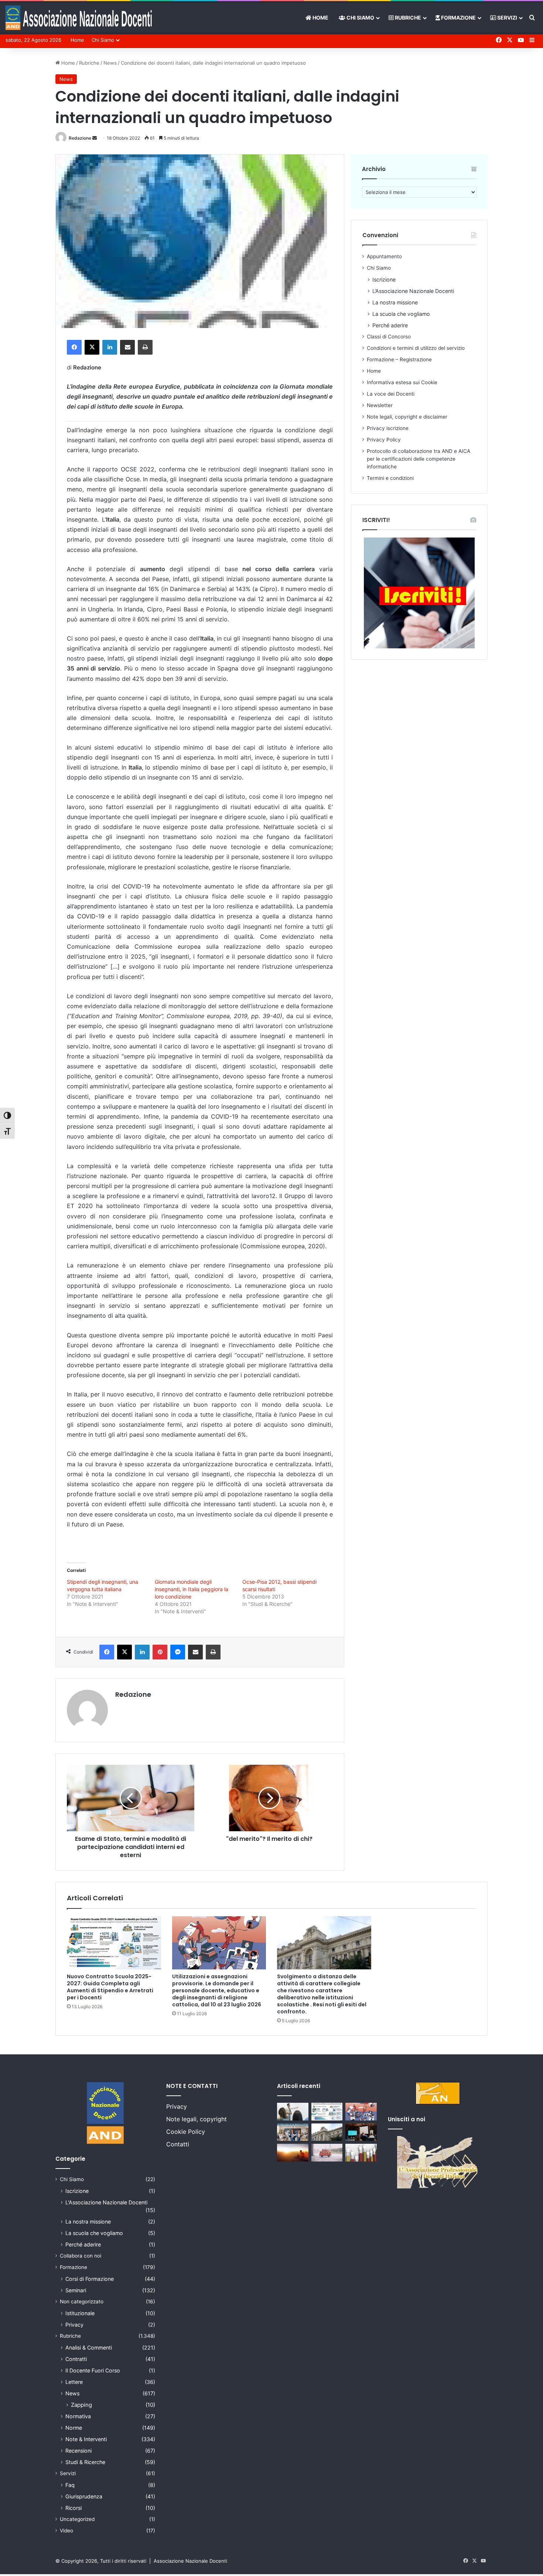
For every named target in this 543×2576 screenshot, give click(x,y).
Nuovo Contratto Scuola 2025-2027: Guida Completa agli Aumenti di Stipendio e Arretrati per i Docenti (110, 1987)
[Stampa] (145, 347)
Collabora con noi (81, 2256)
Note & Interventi (86, 2439)
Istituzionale (80, 2313)
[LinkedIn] (110, 347)
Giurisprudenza (84, 2496)
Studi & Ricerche (85, 2462)
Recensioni (78, 2451)
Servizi (507, 18)
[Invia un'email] (95, 138)
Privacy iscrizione (388, 428)
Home (320, 18)
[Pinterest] (160, 1652)
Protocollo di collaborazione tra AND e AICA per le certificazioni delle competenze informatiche (419, 459)
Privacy (74, 2325)
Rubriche (407, 18)
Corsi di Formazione (90, 2279)
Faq (70, 2485)
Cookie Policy (186, 2132)
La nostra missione (395, 302)
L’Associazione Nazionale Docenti (413, 291)
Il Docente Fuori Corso (93, 2370)
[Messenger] (178, 1652)
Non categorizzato (82, 2302)
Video (66, 2531)
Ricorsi (74, 2508)
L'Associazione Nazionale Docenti (106, 2202)
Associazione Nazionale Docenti (190, 2561)
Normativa (78, 2416)
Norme (74, 2428)
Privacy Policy (384, 440)
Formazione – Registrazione (399, 359)
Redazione (80, 138)
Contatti (178, 2144)
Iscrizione (384, 279)
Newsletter (380, 405)
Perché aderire (390, 325)
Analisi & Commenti (89, 2348)
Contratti (76, 2359)
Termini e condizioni (390, 478)
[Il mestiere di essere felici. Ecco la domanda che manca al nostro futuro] (293, 2153)
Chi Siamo (360, 18)
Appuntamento (384, 256)
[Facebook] (74, 347)
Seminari (76, 2290)
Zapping (81, 2405)
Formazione (458, 18)
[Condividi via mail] (127, 347)
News (110, 63)
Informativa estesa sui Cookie (402, 382)
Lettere (74, 2382)
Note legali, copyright (197, 2119)
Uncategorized (77, 2519)
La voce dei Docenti (391, 394)
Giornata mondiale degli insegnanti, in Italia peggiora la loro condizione (192, 1589)
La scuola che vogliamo (401, 314)
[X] (92, 347)
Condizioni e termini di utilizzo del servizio (416, 348)
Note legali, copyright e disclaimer (407, 417)
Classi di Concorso (389, 337)
